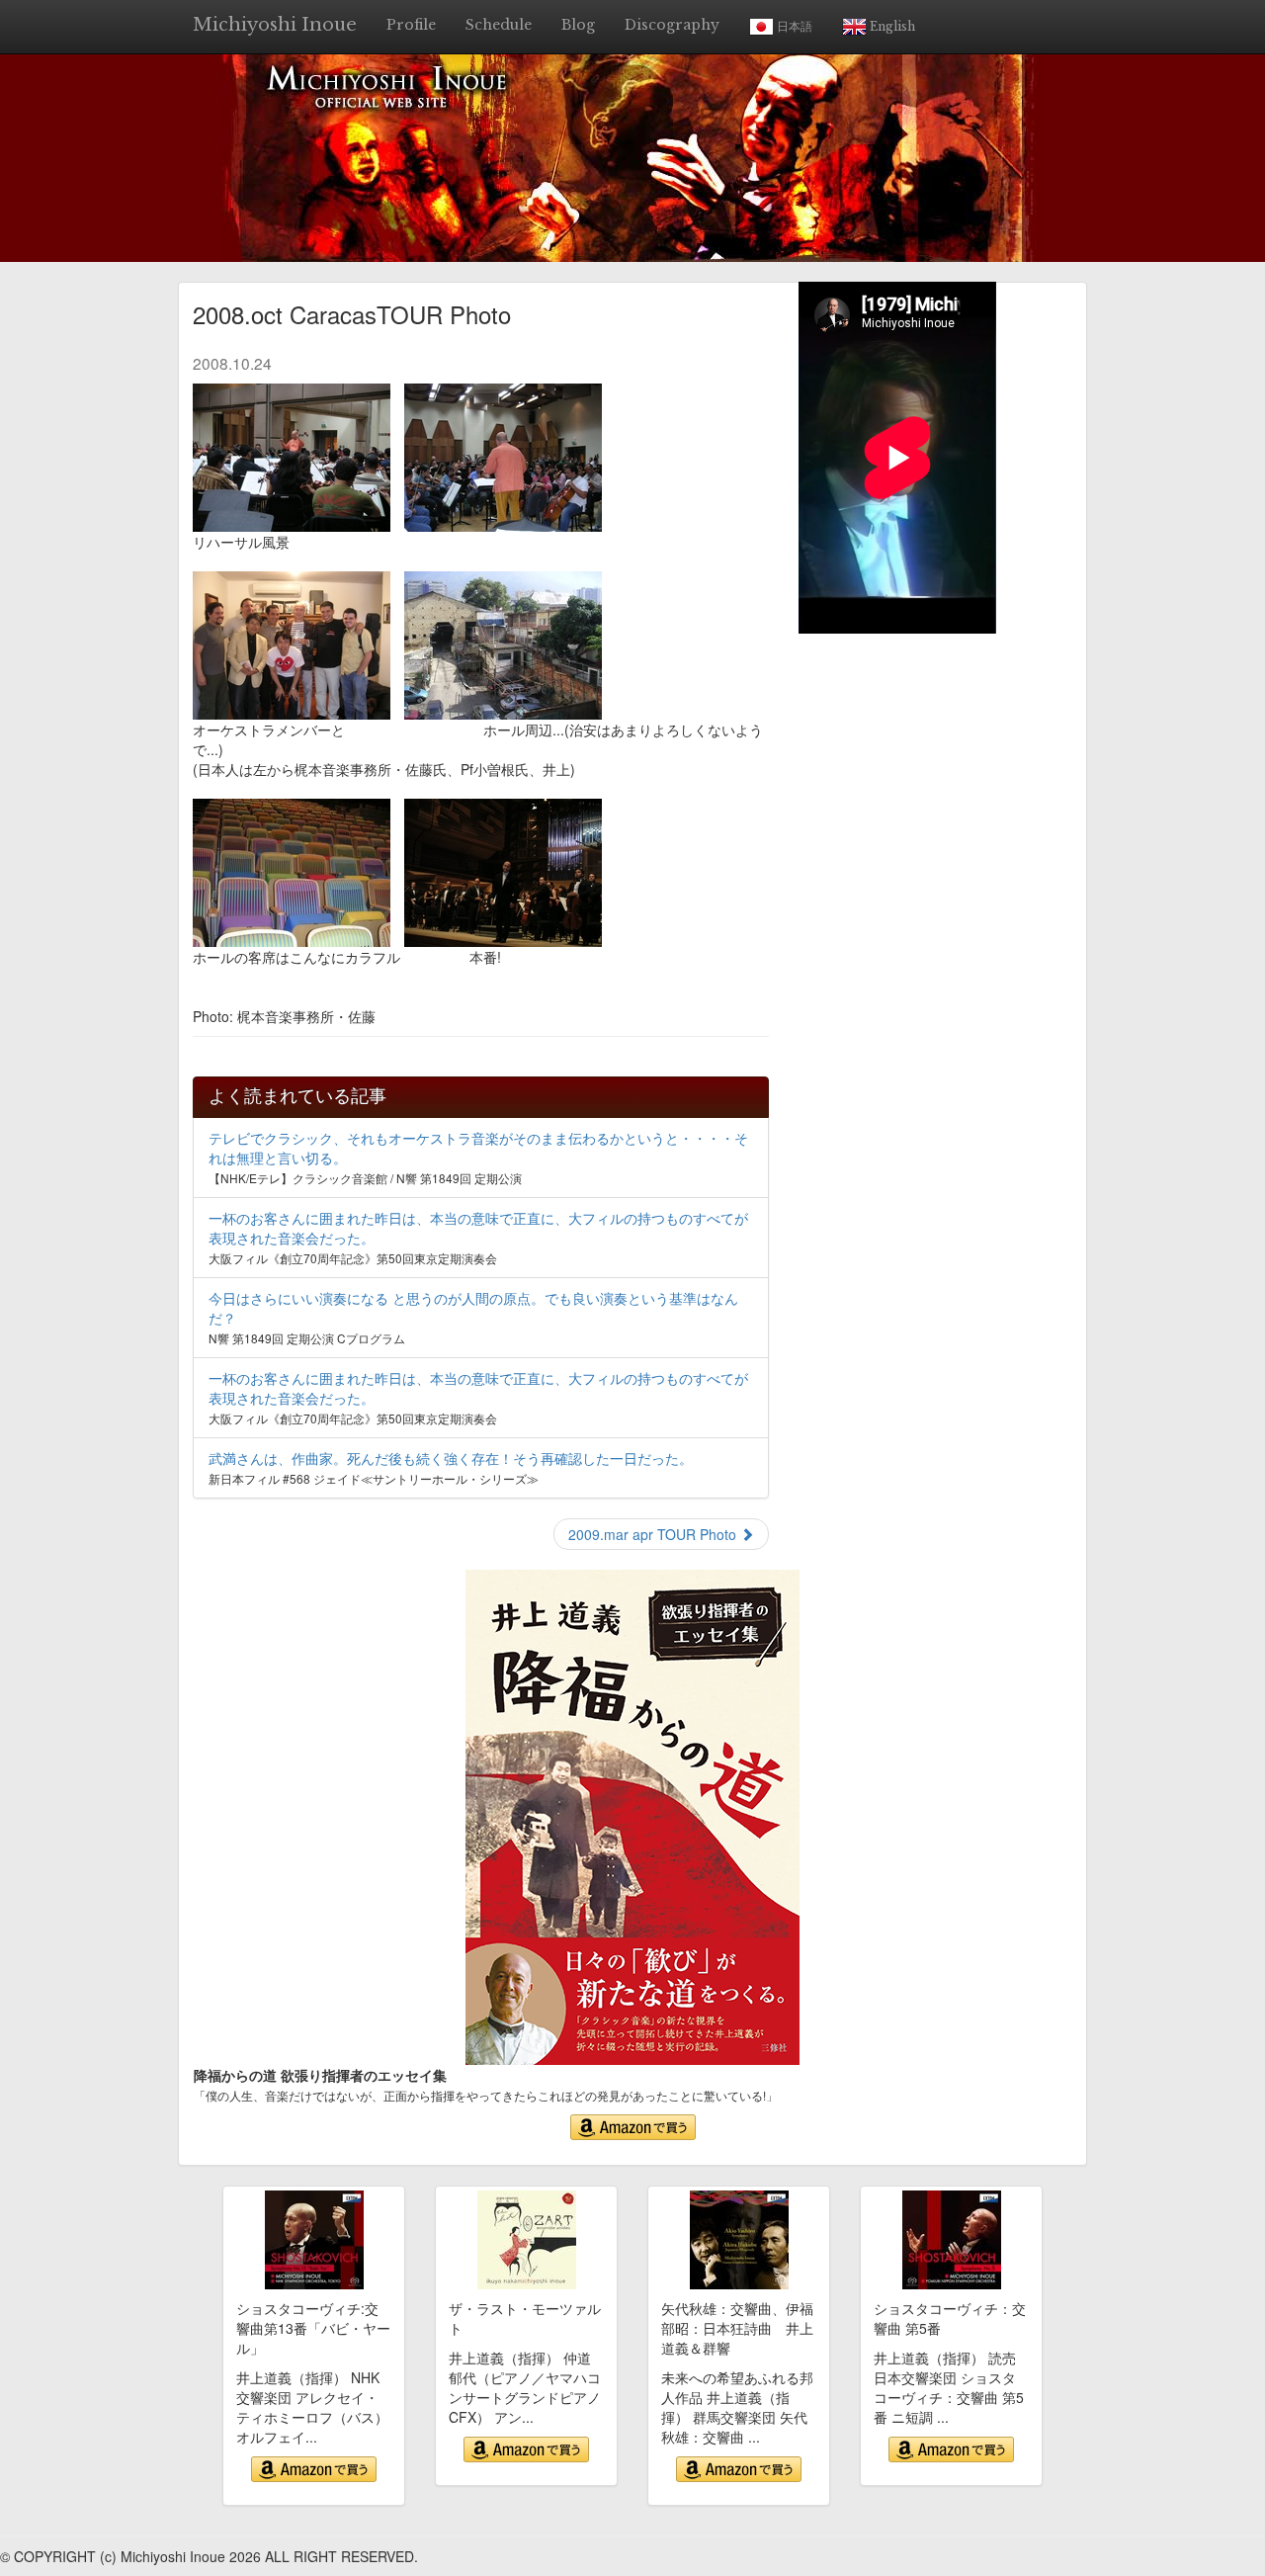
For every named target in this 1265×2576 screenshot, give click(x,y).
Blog (578, 25)
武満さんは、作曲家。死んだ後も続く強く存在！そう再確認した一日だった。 (451, 1458)
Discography (672, 25)
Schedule (499, 25)
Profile (411, 25)
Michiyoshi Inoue (275, 25)
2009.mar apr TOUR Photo (654, 1534)
